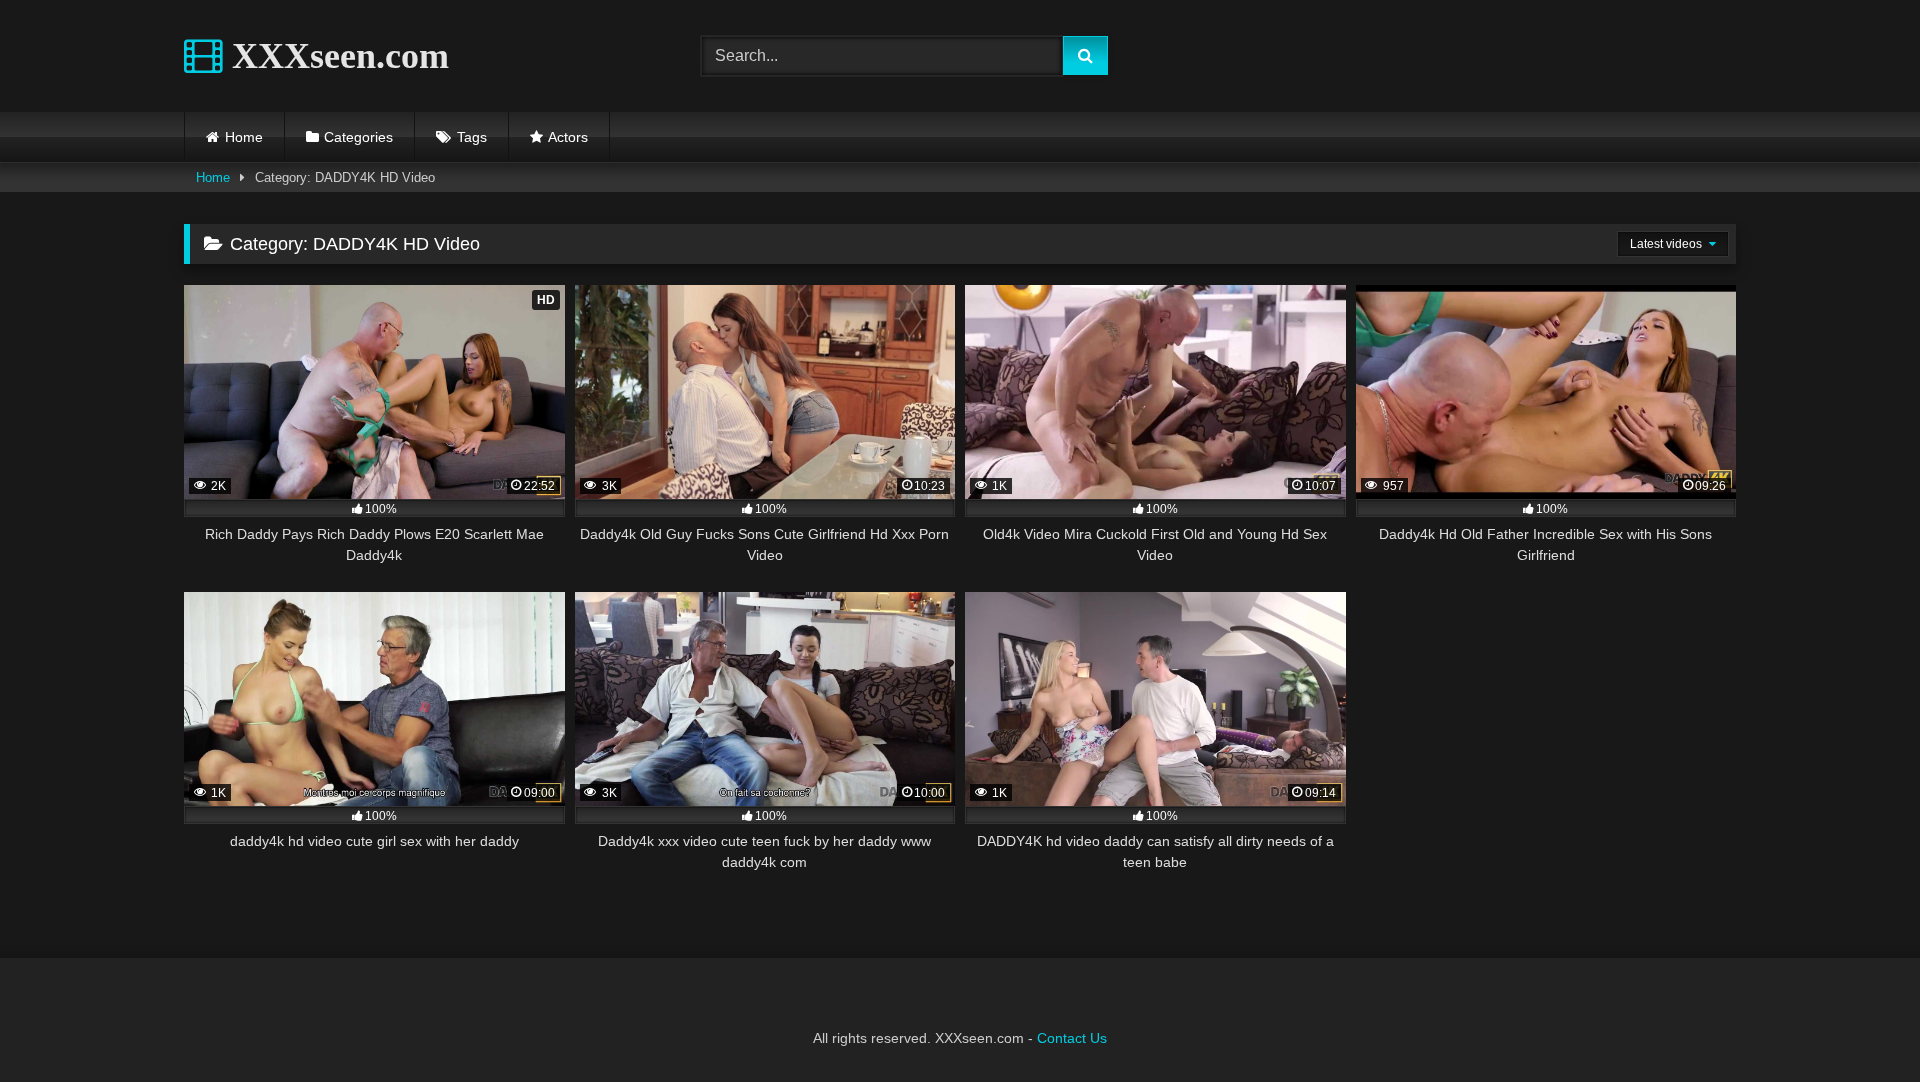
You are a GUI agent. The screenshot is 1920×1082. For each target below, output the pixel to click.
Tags (472, 137)
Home (244, 137)
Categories (358, 137)
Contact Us (1072, 1038)
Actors (568, 137)
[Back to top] (1858, 1022)
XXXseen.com (336, 56)
